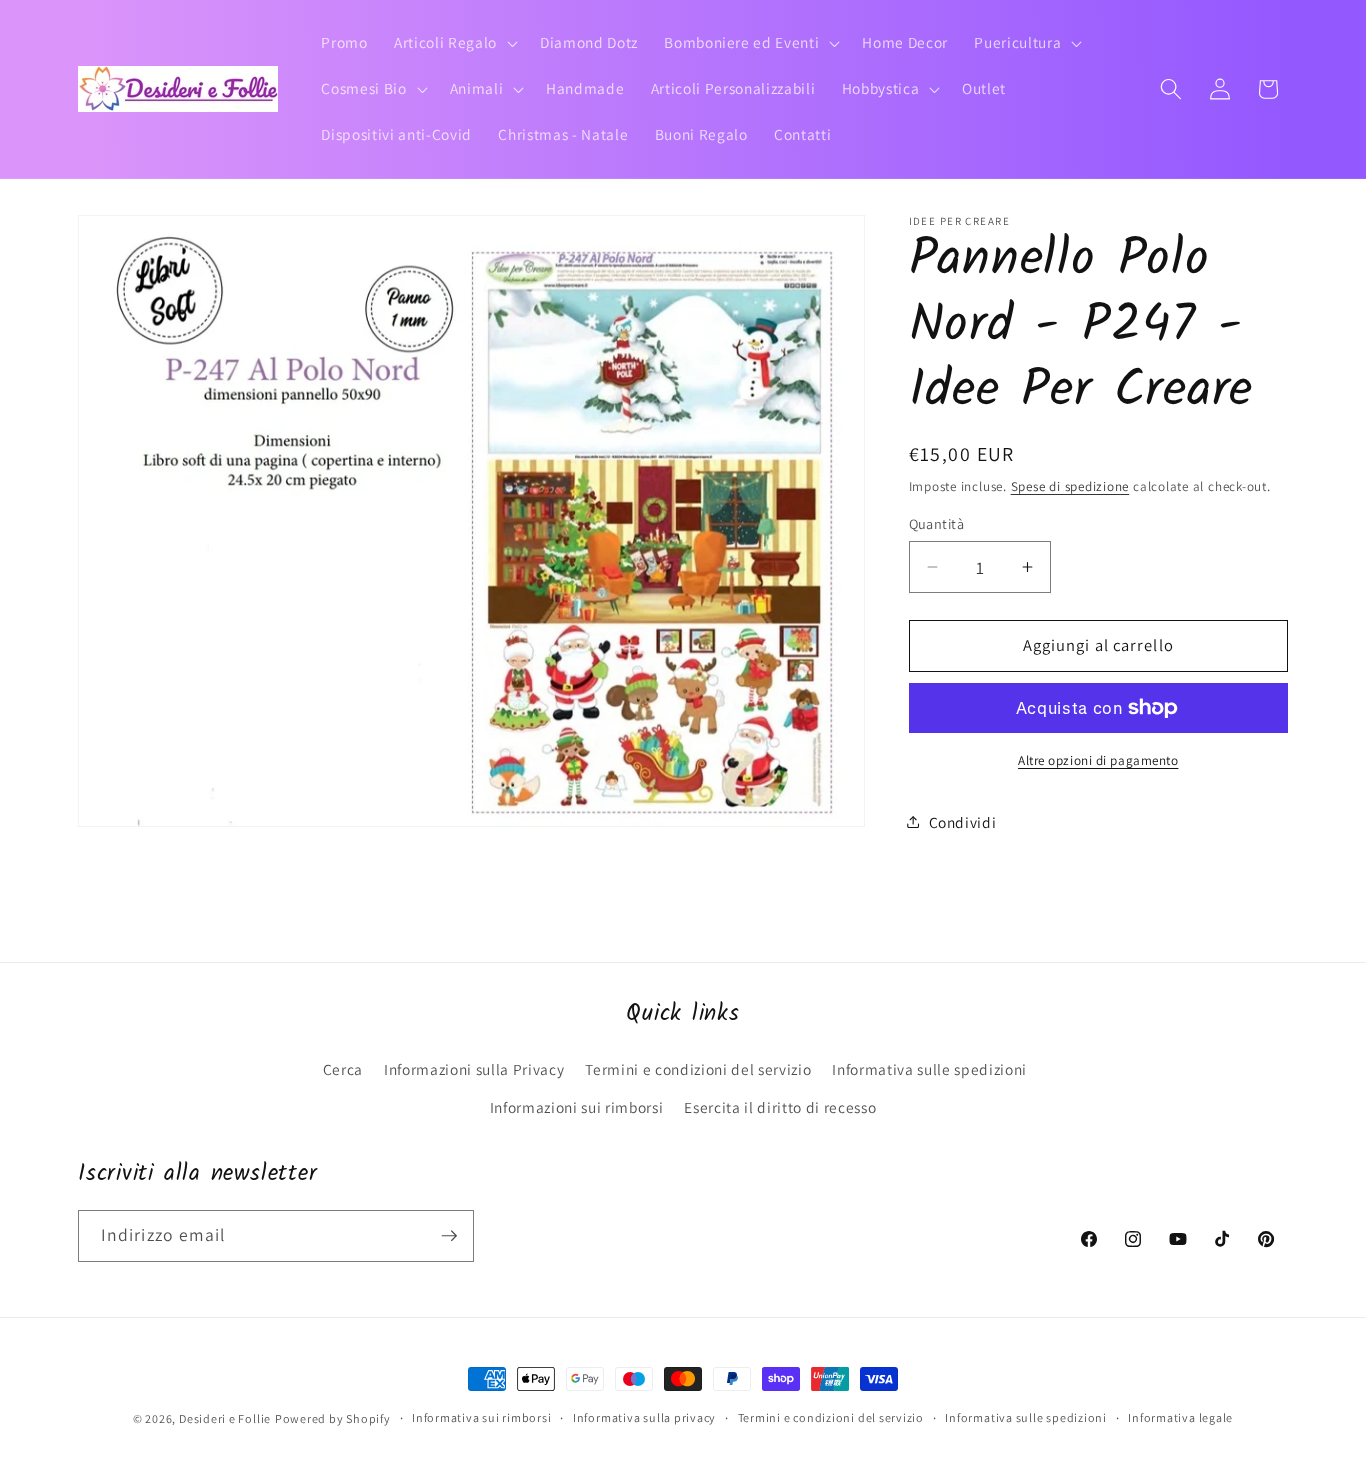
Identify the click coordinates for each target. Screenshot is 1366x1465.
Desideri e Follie (225, 1418)
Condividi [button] (963, 821)
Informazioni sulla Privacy (474, 1069)
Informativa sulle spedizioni (929, 1069)
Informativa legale (1180, 1417)
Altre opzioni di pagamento (1098, 760)
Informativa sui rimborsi (481, 1417)
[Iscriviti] (449, 1236)
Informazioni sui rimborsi (577, 1107)
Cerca (343, 1069)
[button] (454, 43)
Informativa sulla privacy (644, 1417)
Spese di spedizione (1070, 485)
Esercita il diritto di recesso (780, 1107)
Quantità (937, 522)
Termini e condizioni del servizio (698, 1069)
